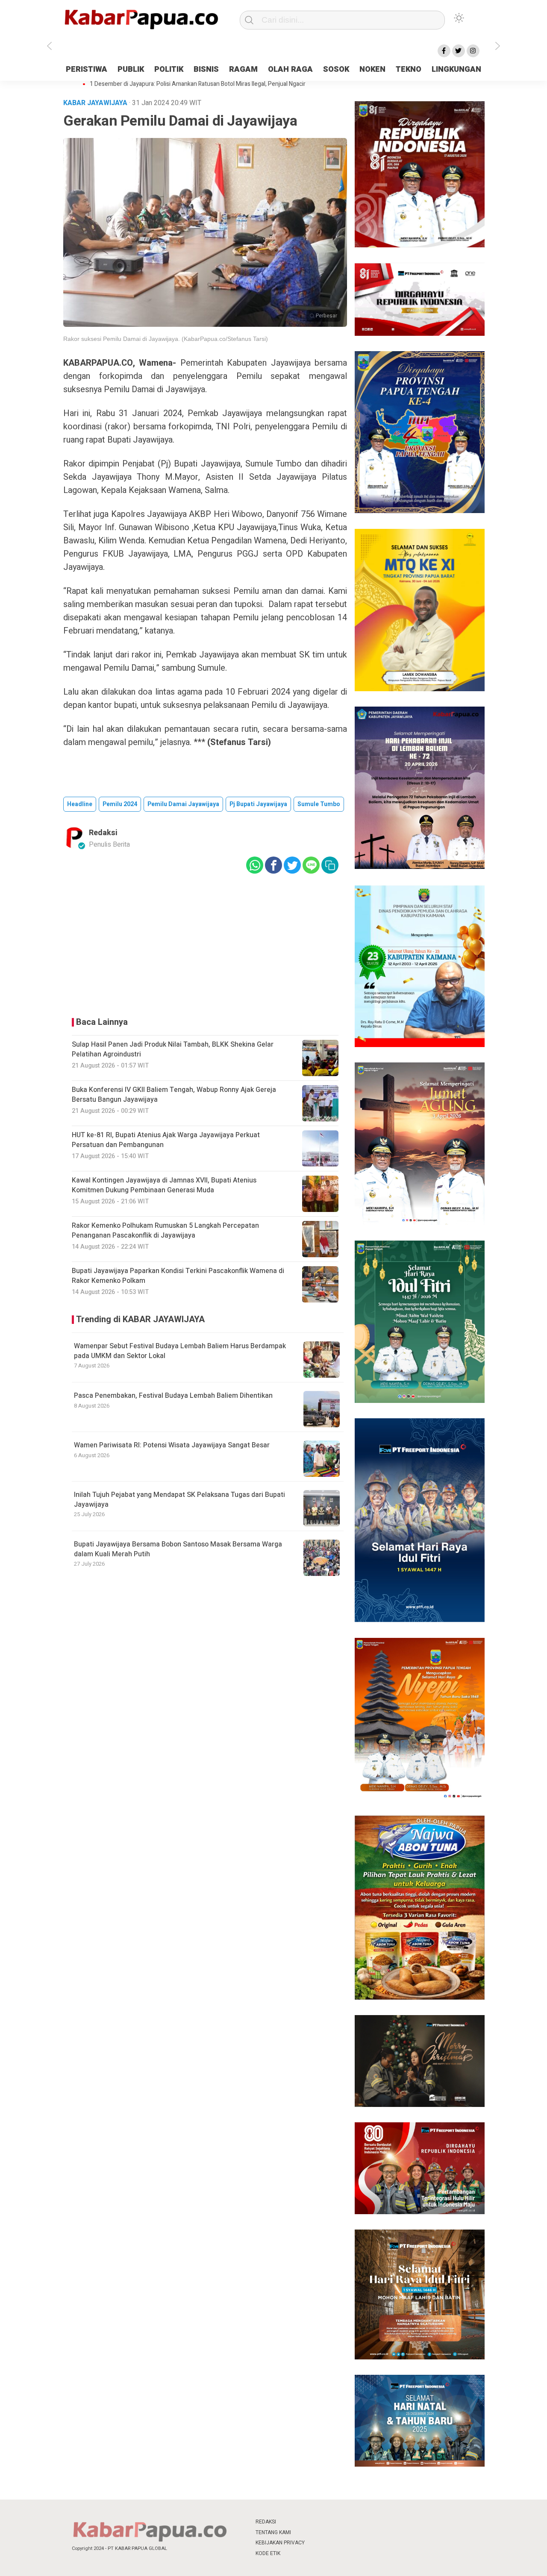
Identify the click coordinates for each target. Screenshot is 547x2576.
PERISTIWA (87, 69)
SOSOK (336, 69)
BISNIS (206, 69)
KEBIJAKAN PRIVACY (280, 2543)
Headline (80, 804)
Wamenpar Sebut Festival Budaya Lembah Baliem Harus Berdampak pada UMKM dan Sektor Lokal (180, 1351)
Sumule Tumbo (319, 804)
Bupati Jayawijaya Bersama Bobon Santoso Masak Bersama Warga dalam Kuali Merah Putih (178, 1549)
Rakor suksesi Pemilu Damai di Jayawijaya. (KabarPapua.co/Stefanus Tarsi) (166, 339)
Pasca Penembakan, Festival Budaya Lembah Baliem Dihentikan (173, 1396)
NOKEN (372, 69)
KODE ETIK (268, 2553)
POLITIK (169, 69)
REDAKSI (266, 2522)
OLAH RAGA (290, 69)
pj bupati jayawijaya (258, 804)
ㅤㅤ (330, 2522)
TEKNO (409, 69)
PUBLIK (131, 69)
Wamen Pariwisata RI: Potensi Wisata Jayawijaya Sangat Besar (172, 1445)
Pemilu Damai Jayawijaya (183, 804)
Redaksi (103, 833)
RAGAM (243, 69)
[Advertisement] (205, 943)
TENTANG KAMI (273, 2532)
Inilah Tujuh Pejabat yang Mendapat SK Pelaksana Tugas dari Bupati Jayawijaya (179, 1499)
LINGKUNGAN (456, 69)
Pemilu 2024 (120, 804)
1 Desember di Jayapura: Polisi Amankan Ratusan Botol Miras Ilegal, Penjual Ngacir (198, 84)
